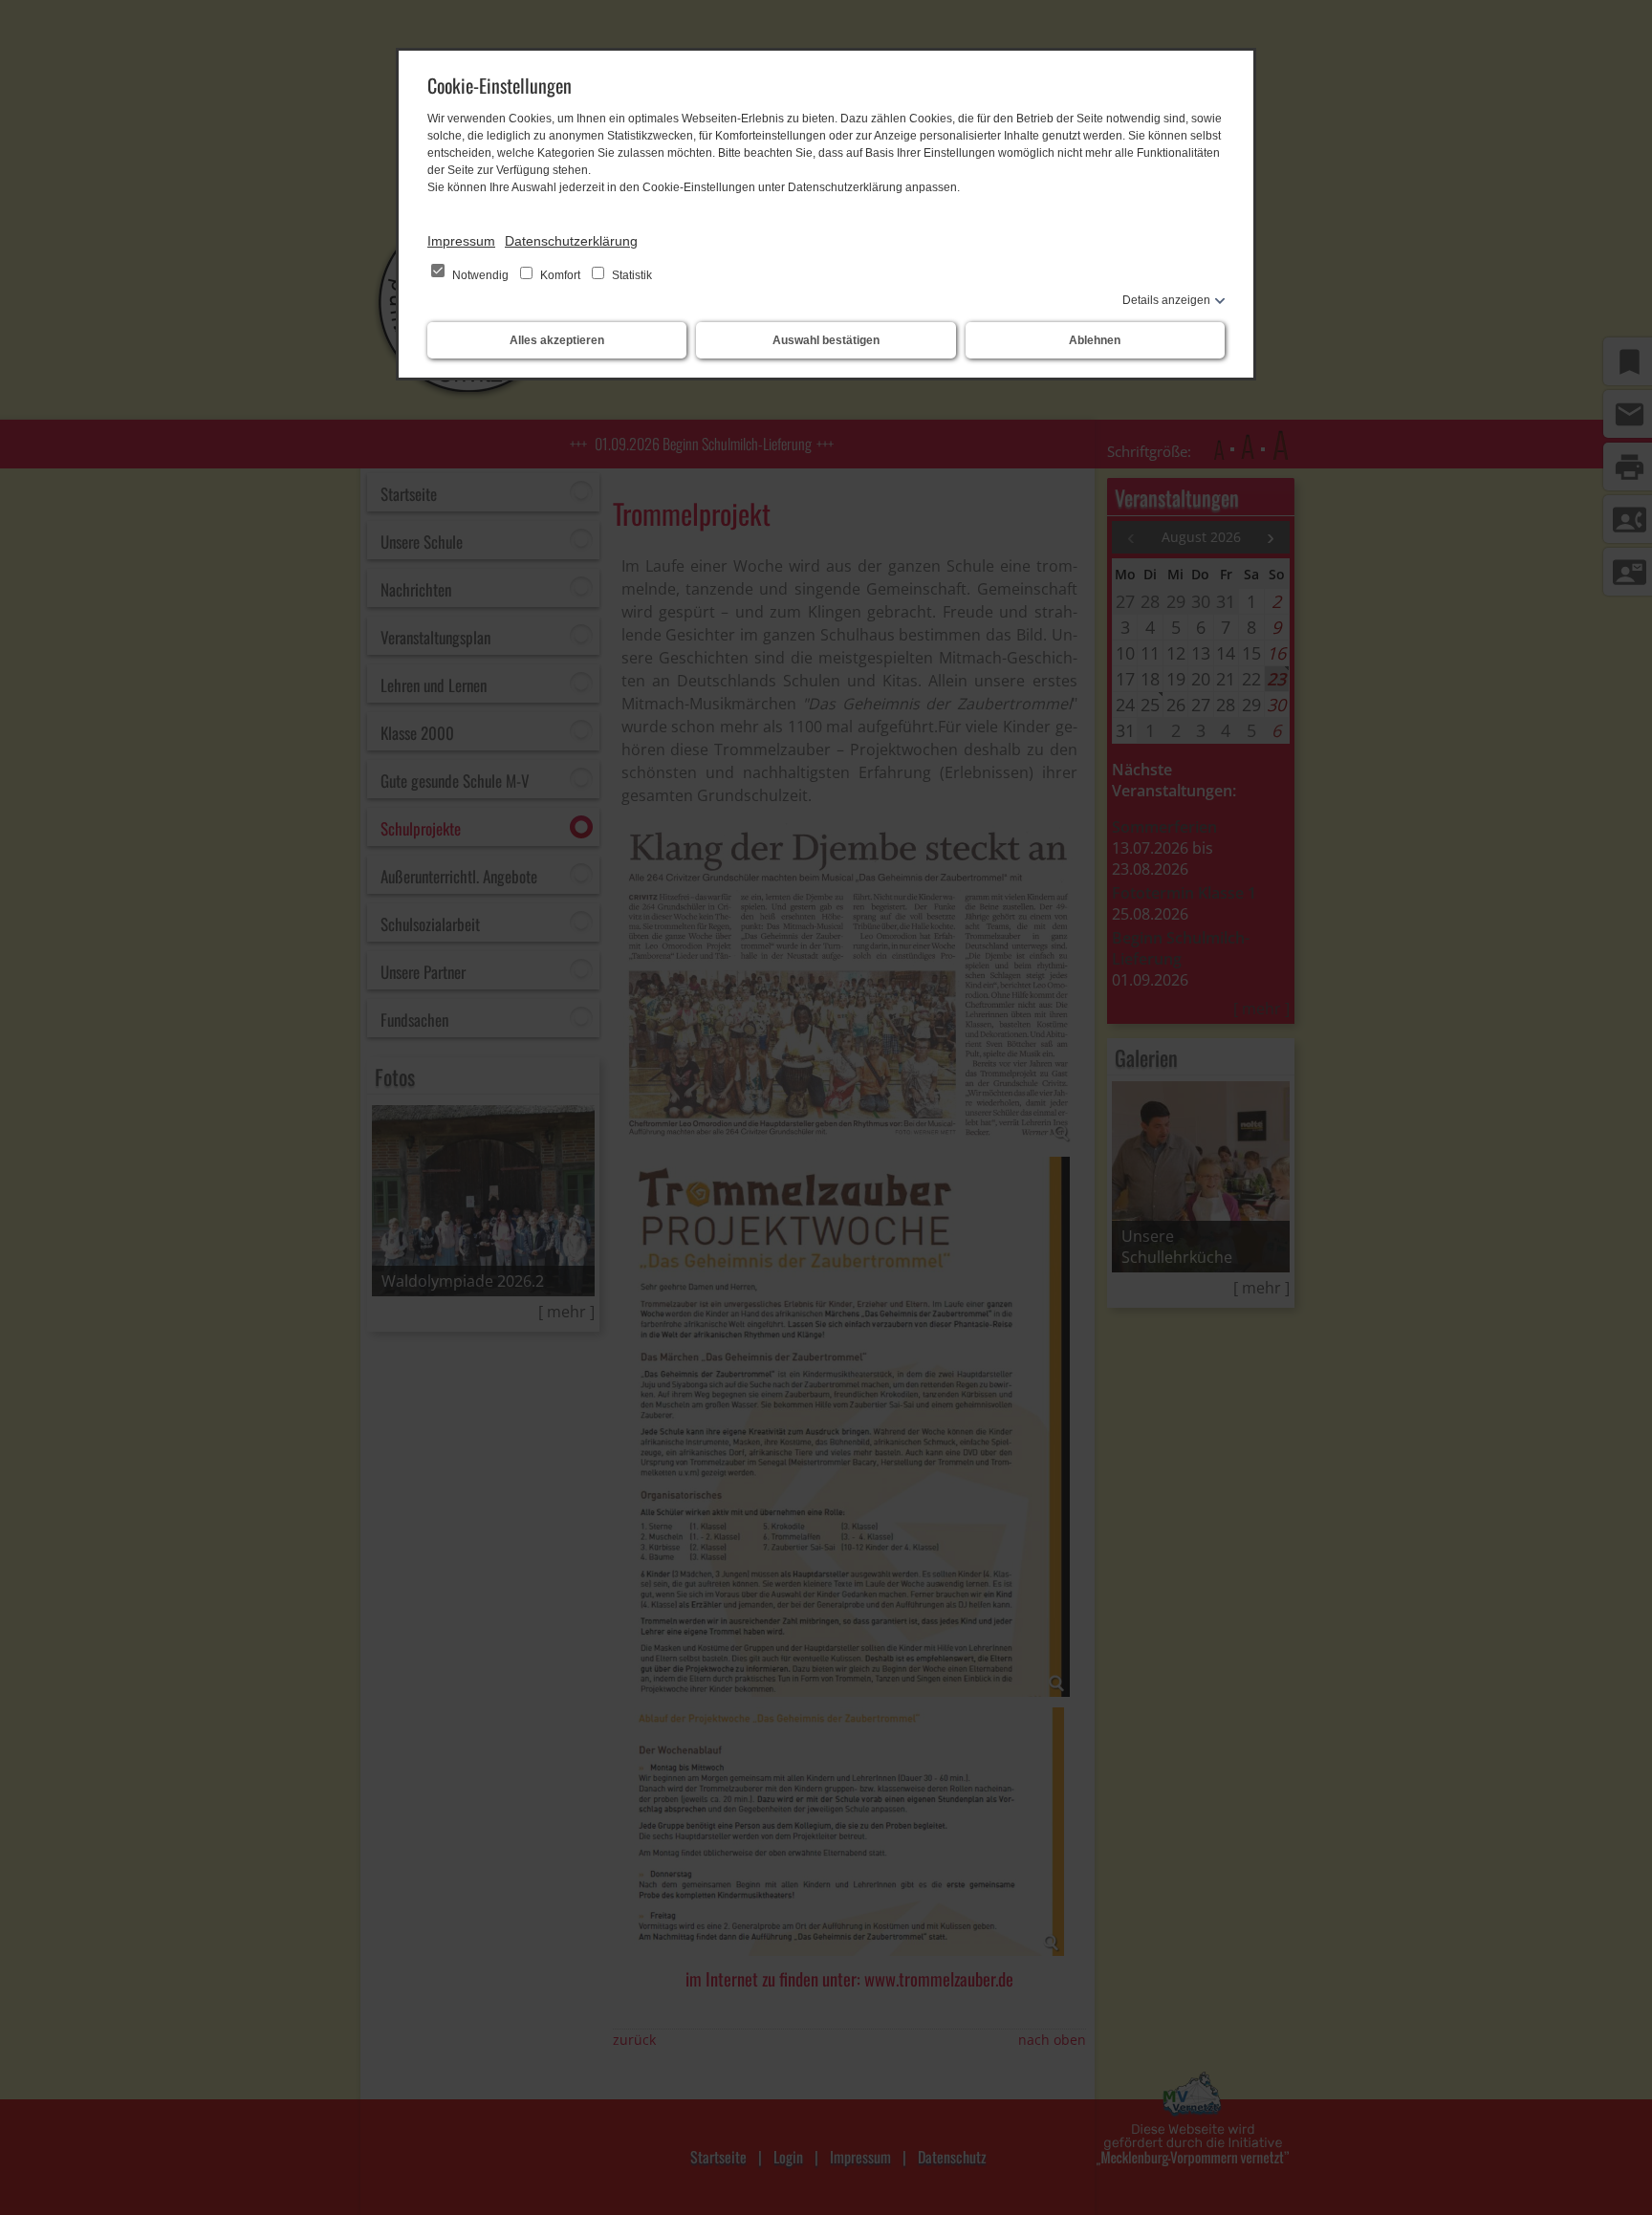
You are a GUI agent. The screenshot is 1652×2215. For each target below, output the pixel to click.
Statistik (630, 275)
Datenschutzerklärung (571, 241)
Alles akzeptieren (557, 340)
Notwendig (480, 275)
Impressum (461, 241)
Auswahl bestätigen (826, 340)
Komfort (560, 275)
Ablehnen (1095, 340)
